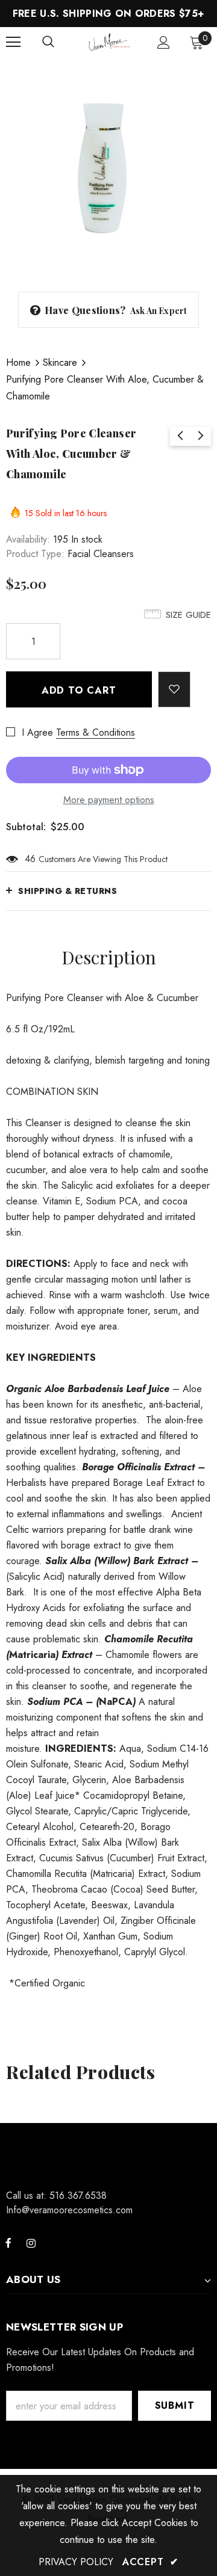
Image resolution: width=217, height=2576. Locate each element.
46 (30, 859)
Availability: (28, 539)
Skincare (60, 362)
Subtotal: (26, 827)
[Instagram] (31, 2243)
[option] (108, 165)
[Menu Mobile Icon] (13, 42)
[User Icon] (164, 42)
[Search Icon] (48, 42)
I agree (37, 732)
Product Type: (35, 554)
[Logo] (110, 42)
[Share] (201, 683)
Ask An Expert (159, 311)
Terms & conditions (96, 732)
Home (18, 362)
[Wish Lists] (175, 689)
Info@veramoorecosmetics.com (69, 2210)
